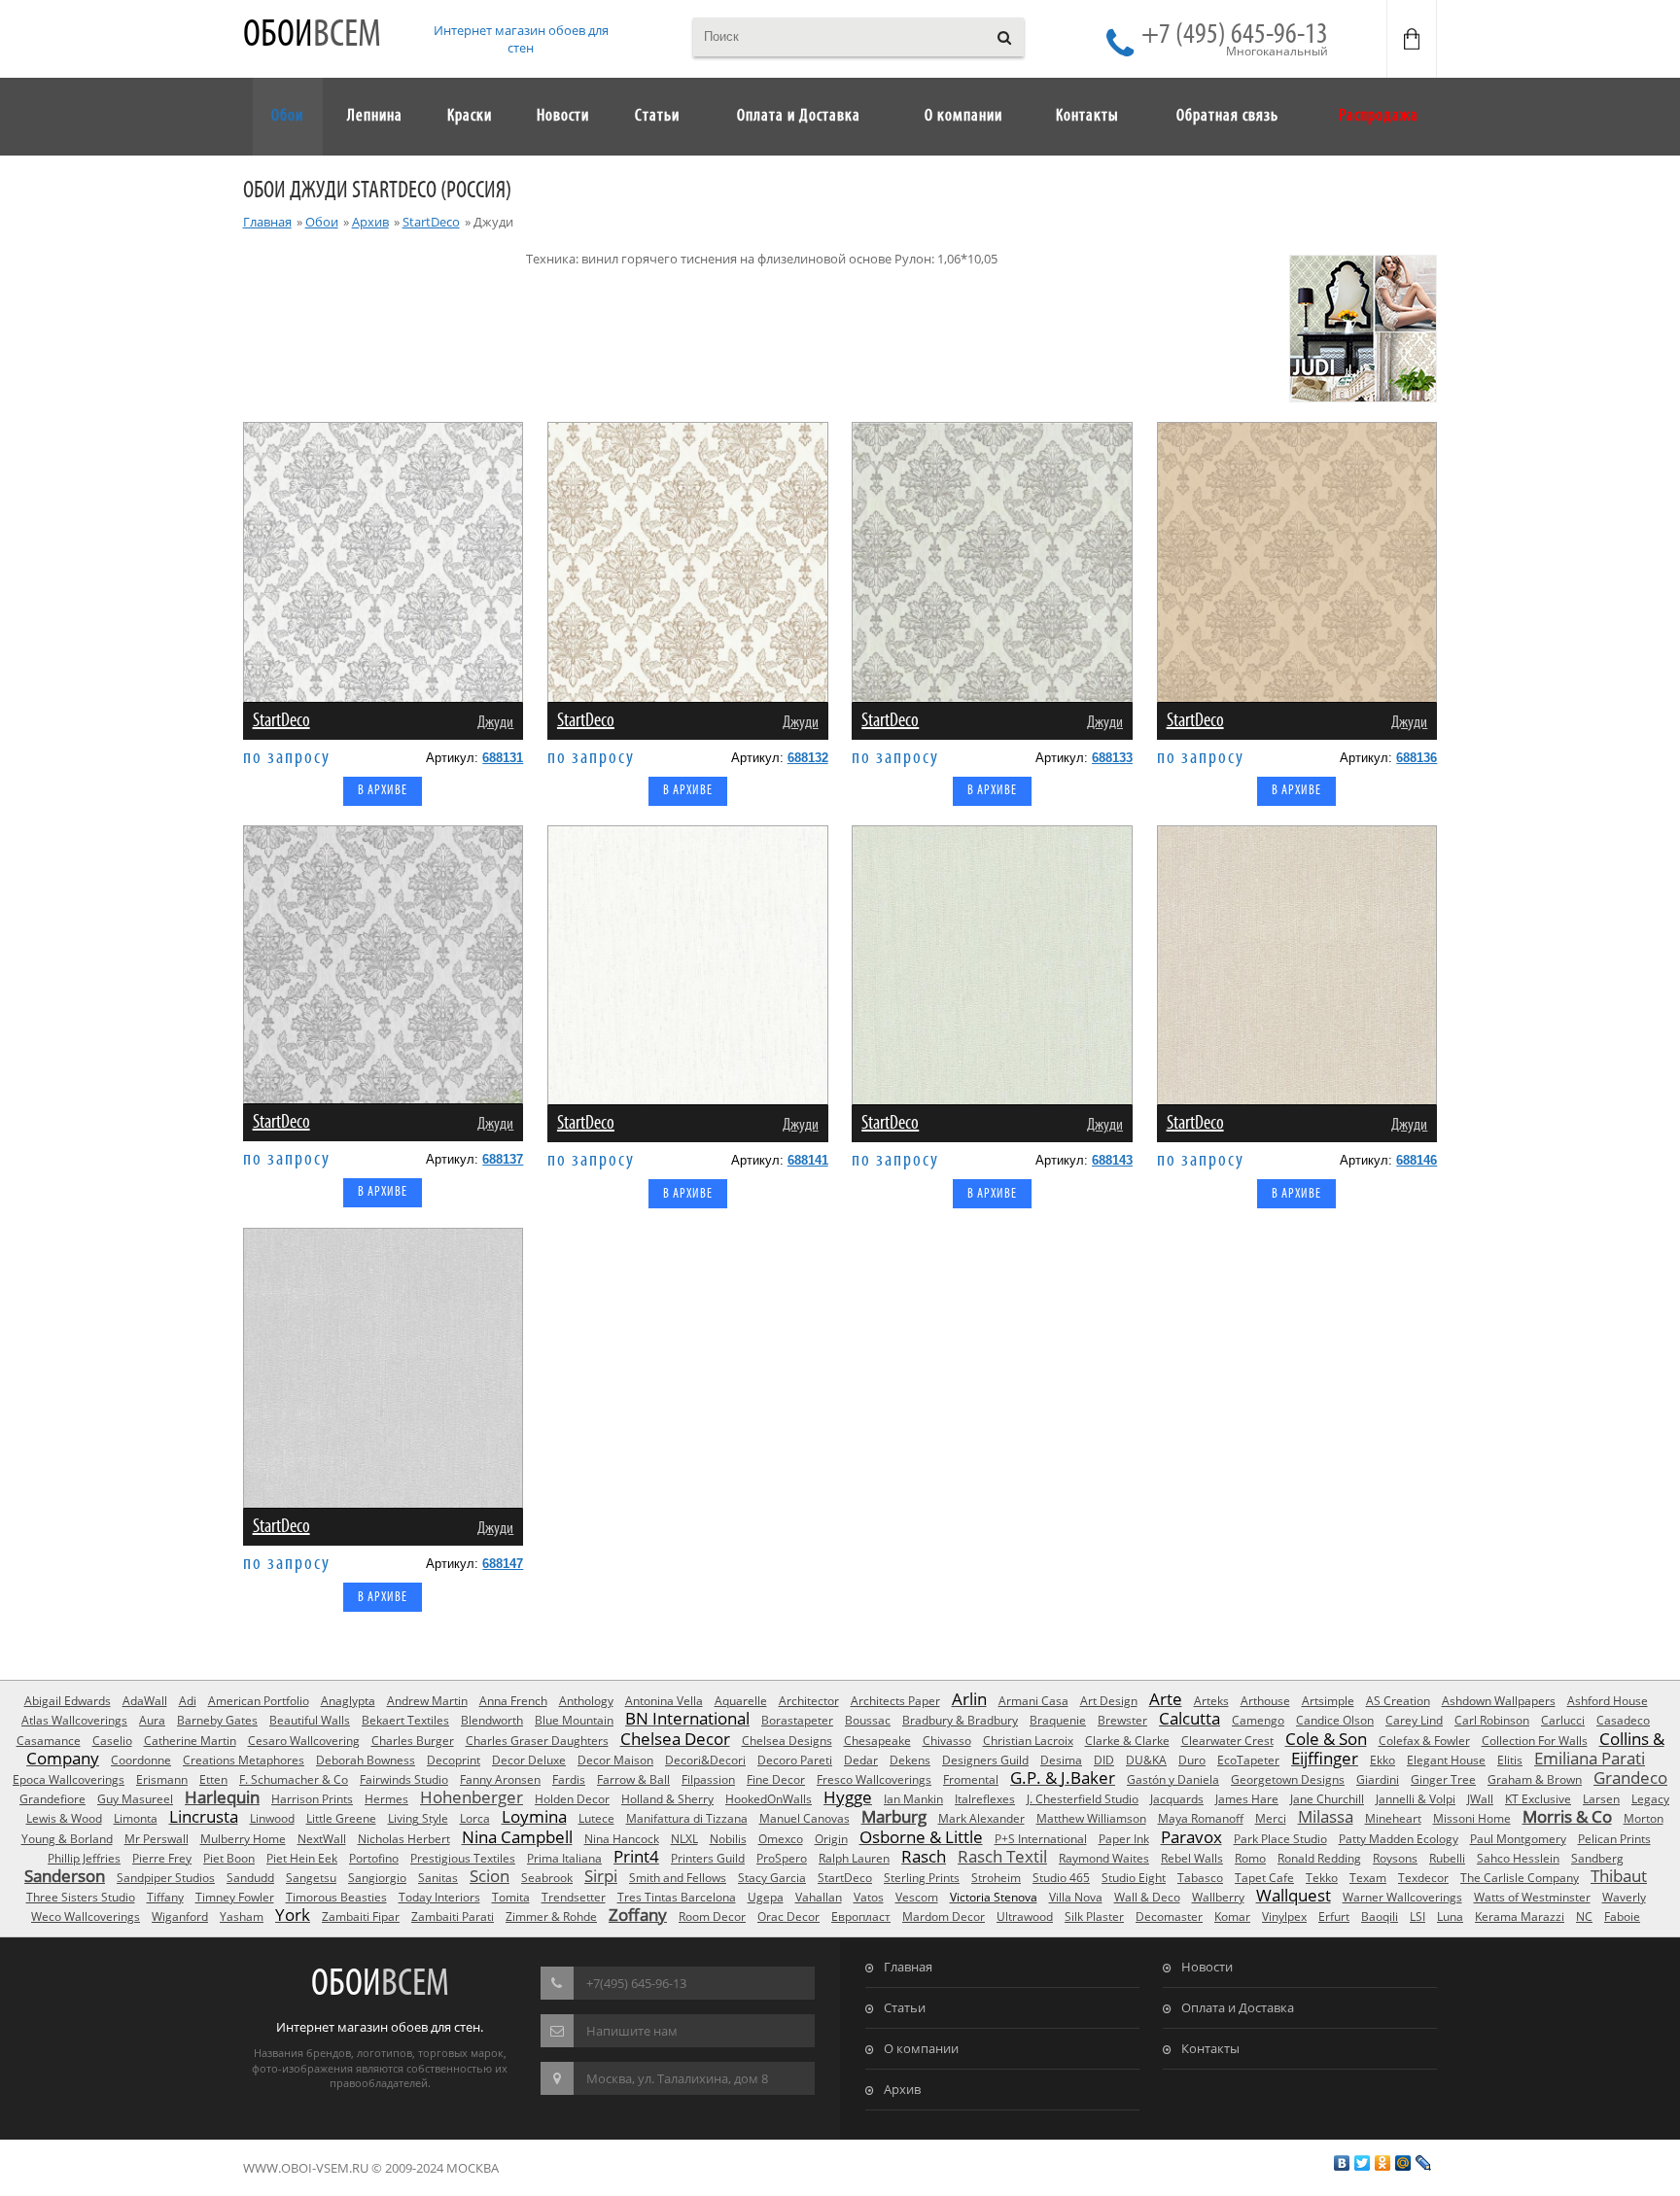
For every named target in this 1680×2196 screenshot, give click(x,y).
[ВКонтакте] (1342, 2163)
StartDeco (431, 222)
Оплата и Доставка (1238, 2007)
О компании (921, 2048)
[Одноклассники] (1383, 2163)
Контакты (1210, 2048)
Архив (370, 222)
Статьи (905, 2007)
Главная (267, 222)
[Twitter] (1363, 2163)
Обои (312, 35)
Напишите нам (632, 2031)
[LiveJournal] (1424, 2163)
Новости (1207, 1967)
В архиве (383, 791)
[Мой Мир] (1403, 2163)
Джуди (495, 723)
